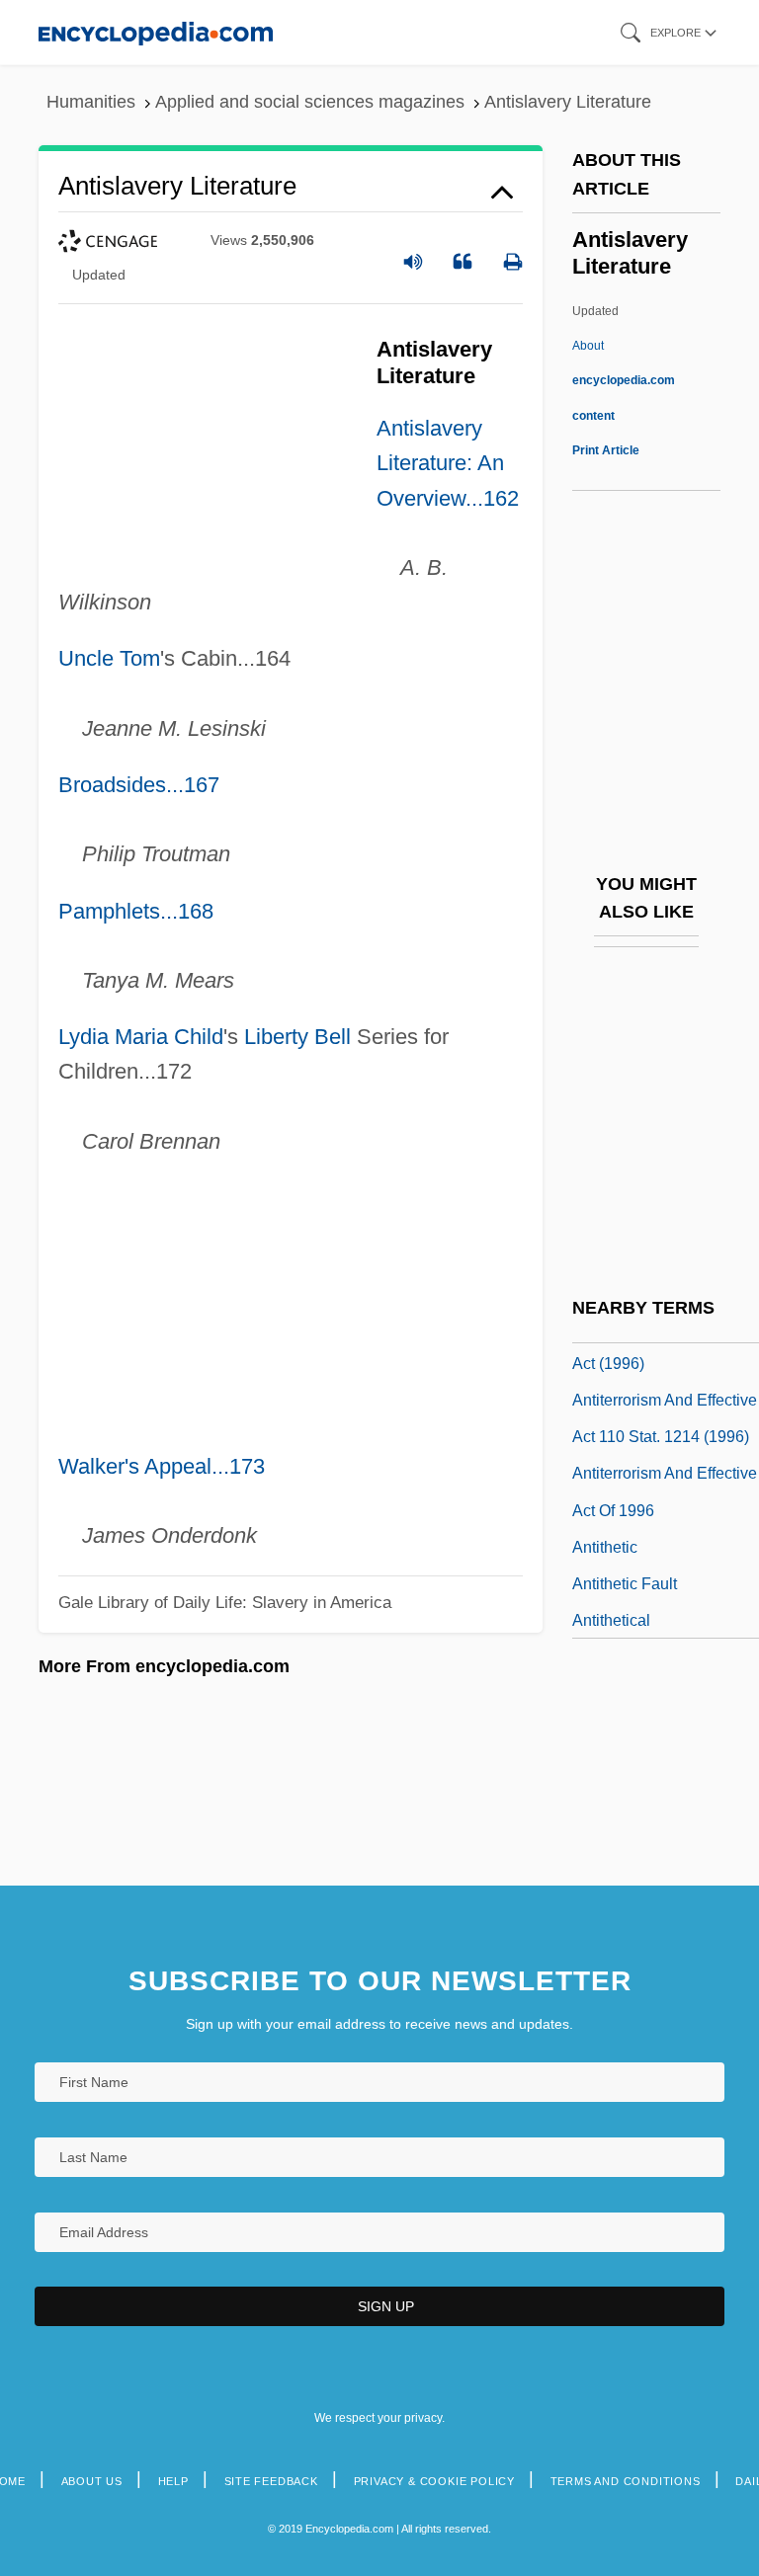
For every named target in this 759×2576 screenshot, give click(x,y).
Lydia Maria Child (141, 1037)
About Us (92, 2481)
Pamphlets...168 (136, 911)
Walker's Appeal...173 (162, 1466)
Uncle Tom (109, 658)
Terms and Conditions (626, 2481)
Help (173, 2481)
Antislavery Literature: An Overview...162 (448, 463)
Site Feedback (271, 2481)
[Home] (156, 32)
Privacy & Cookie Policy (434, 2481)
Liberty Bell (297, 1037)
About (624, 380)
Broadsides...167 (139, 785)
